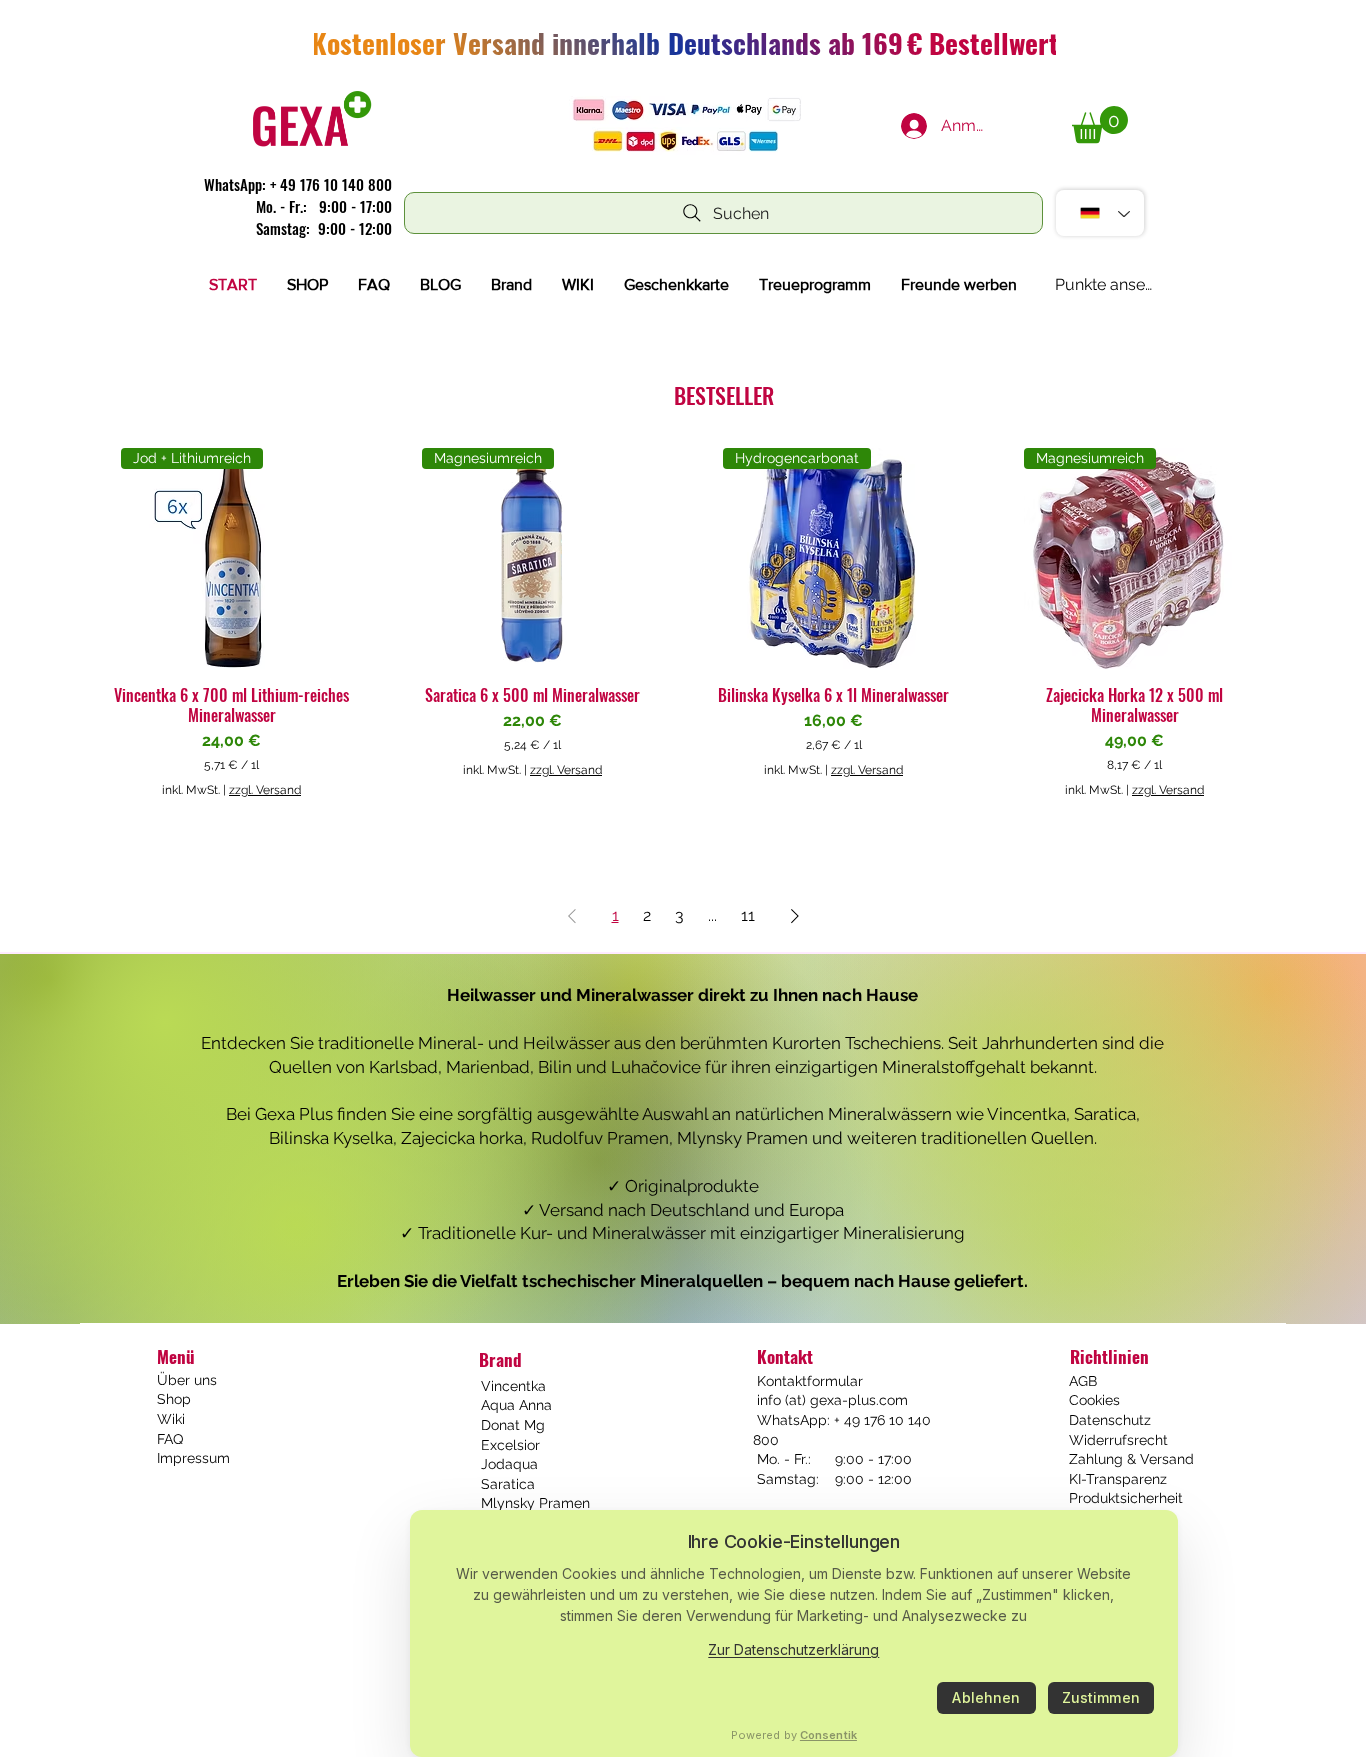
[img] (312, 146)
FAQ (170, 1439)
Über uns (187, 1380)
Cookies (1094, 1400)
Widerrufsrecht (1118, 1440)
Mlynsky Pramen (535, 1503)
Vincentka (513, 1386)
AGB (1083, 1381)
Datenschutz (1110, 1420)
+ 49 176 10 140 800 (331, 184)
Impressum (193, 1458)
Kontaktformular (808, 1381)
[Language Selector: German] (1100, 213)
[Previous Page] (572, 916)
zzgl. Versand (265, 790)
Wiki (171, 1419)
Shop (174, 1399)
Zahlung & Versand (1131, 1459)
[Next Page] (795, 916)
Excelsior (510, 1445)
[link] (1100, 124)
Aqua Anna (516, 1405)
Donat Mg (513, 1425)
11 (748, 915)
